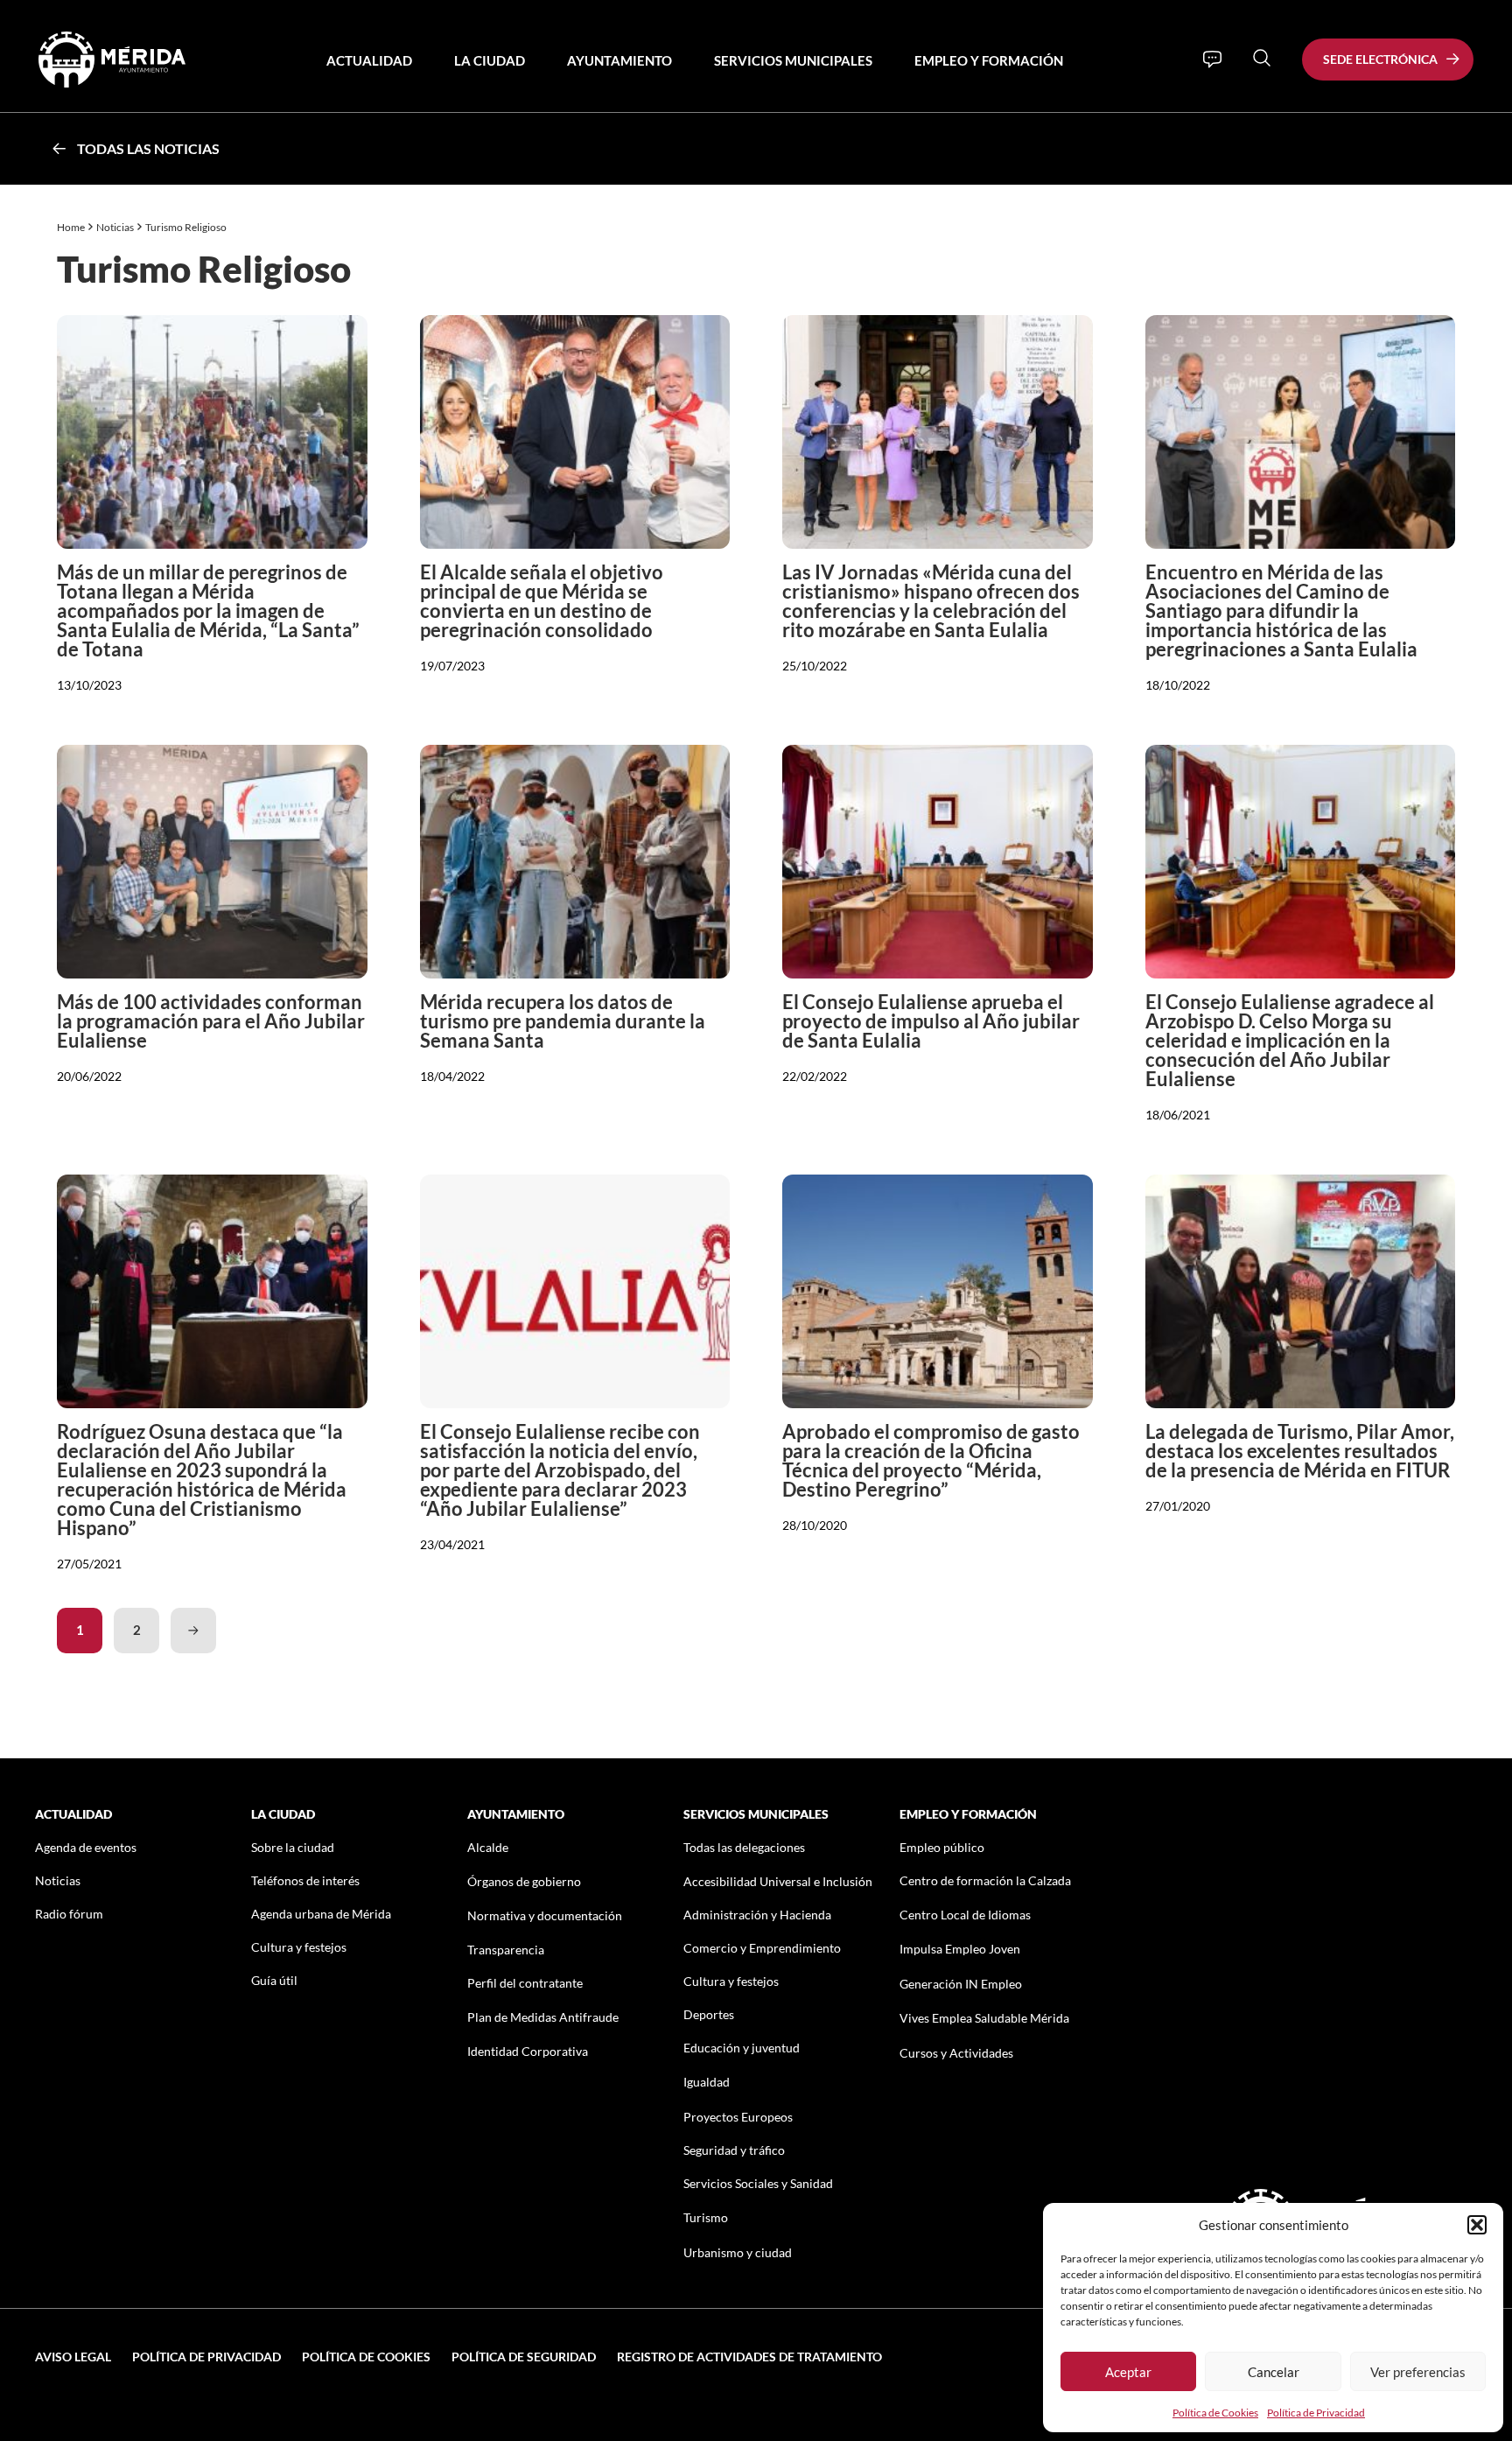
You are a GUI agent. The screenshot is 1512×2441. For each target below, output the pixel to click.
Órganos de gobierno (524, 1881)
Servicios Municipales (793, 60)
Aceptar (1128, 2372)
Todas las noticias (148, 148)
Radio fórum (69, 1914)
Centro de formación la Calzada (985, 1880)
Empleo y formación (989, 60)
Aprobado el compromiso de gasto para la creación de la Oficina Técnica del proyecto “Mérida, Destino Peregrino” (931, 1460)
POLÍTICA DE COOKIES (366, 2357)
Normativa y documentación (545, 1915)
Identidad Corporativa (528, 2051)
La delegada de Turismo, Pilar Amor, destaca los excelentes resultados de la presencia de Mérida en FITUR (1300, 1451)
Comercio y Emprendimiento (762, 1948)
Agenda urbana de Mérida (321, 1914)
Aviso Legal (73, 2357)
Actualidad (369, 60)
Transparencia (506, 1950)
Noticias (115, 227)
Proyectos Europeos (738, 2117)
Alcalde (488, 1847)
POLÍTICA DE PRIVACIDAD (206, 2357)
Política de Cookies (1215, 2413)
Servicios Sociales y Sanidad (758, 2183)
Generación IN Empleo (961, 1984)
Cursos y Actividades (956, 2053)
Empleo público (942, 1847)
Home (71, 227)
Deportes (709, 2014)
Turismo (706, 2217)
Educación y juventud (742, 2048)
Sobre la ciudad (293, 1847)
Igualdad (707, 2082)
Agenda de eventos (86, 1847)
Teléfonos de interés (305, 1880)
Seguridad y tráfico (734, 2150)
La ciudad (490, 60)
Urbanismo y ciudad (738, 2252)
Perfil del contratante (525, 1983)
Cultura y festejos (299, 1947)
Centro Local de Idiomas (965, 1915)
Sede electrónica (1380, 59)
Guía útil (274, 1980)
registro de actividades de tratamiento (749, 2357)
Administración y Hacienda (757, 1915)
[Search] (1262, 58)
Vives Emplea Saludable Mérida (984, 2018)
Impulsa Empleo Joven (960, 1949)
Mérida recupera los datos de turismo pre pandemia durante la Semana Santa (563, 1021)
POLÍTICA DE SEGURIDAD (524, 2357)
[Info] (1212, 60)
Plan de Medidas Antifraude (543, 2017)
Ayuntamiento (619, 60)
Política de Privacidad (1316, 2413)
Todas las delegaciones (744, 1847)
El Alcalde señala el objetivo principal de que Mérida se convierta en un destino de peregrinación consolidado (542, 601)
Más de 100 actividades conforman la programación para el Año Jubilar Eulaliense (211, 1021)
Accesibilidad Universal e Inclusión (778, 1881)
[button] (1477, 2225)
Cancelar (1274, 2372)
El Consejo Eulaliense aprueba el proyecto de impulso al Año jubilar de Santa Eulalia (931, 1021)
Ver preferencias (1418, 2372)
